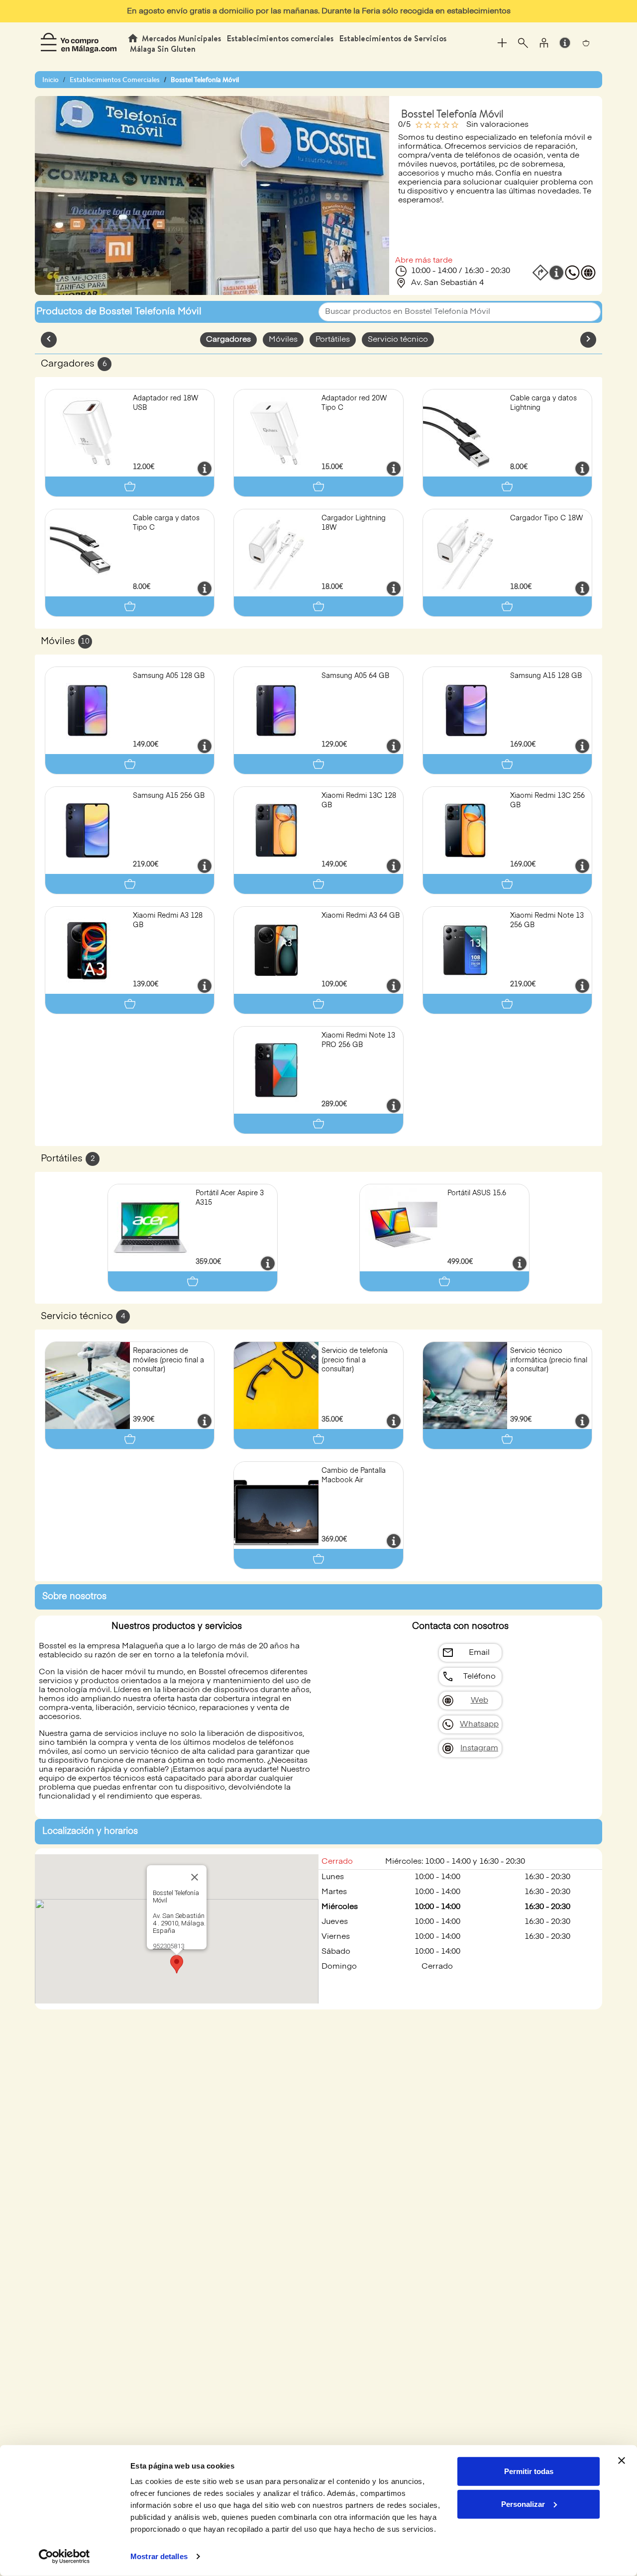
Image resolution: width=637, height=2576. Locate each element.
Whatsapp (479, 1724)
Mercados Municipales (181, 38)
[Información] (565, 43)
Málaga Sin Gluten (163, 49)
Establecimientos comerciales (280, 38)
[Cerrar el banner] (622, 2461)
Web (479, 1701)
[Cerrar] (195, 1877)
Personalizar (523, 2504)
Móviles (283, 340)
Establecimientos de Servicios (393, 38)
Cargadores (228, 340)
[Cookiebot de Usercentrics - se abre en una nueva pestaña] (64, 2557)
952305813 (168, 1946)
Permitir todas (529, 2471)
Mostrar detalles (159, 2556)
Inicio (51, 80)
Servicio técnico (398, 340)
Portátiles (333, 340)
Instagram (479, 1748)
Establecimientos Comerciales (115, 80)
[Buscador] (523, 43)
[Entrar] (544, 43)
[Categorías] (502, 43)
